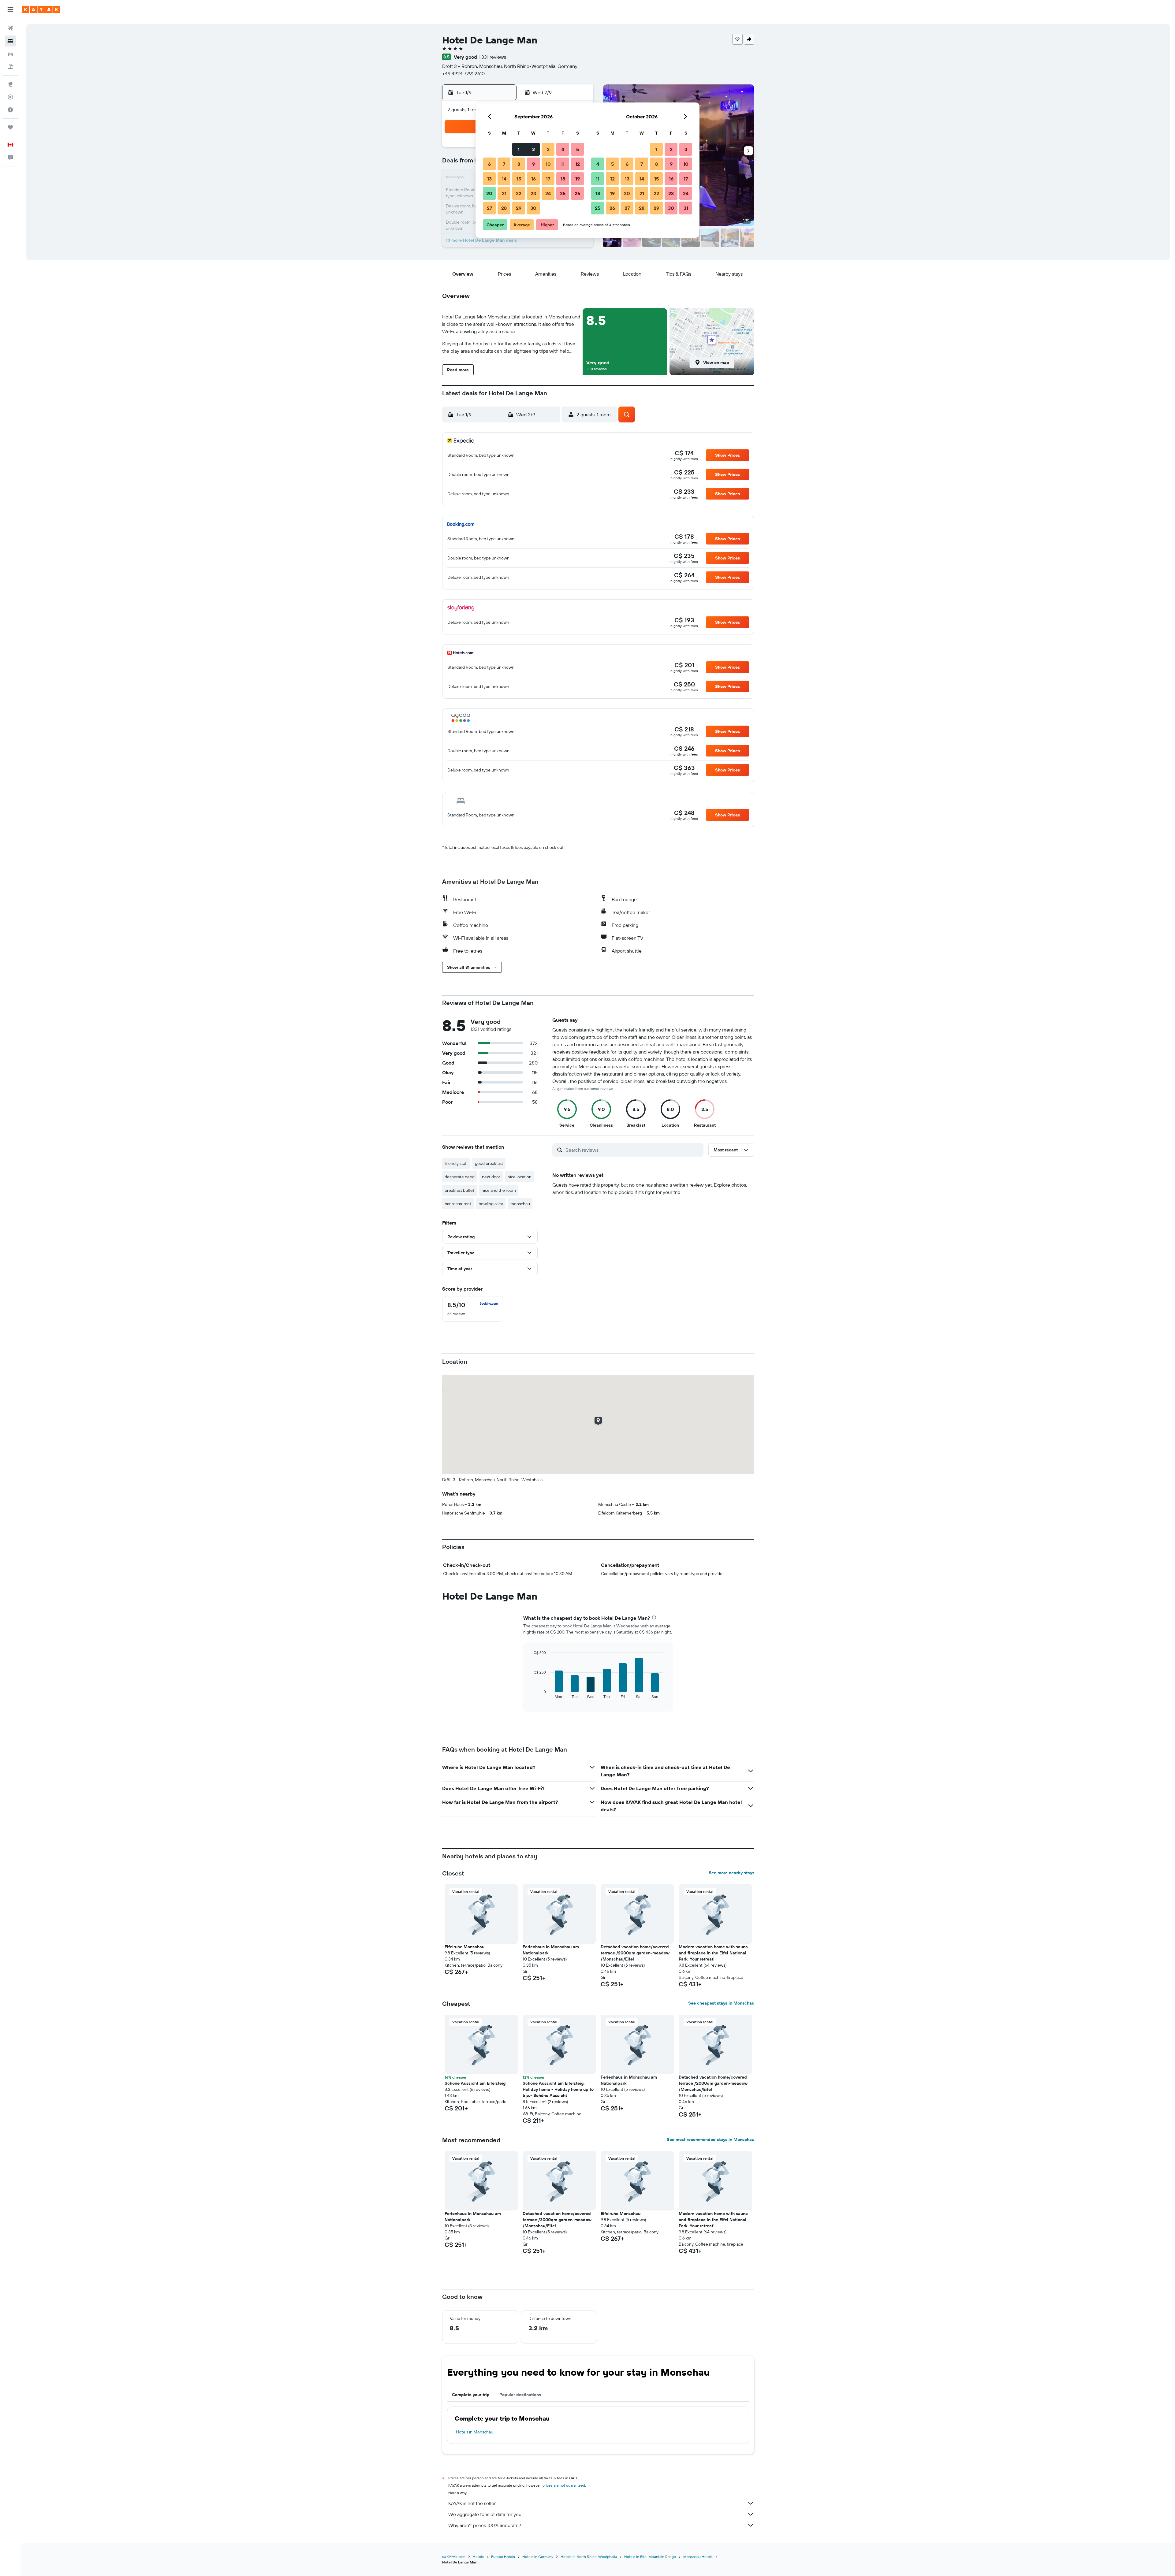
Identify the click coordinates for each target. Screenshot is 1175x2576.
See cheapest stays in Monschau (721, 2003)
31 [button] (686, 208)
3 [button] (548, 149)
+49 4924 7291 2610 (463, 73)
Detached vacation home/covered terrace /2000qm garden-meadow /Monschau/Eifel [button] (635, 1953)
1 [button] (519, 149)
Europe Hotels (503, 2557)
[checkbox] (473, 1309)
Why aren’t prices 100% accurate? (485, 2525)
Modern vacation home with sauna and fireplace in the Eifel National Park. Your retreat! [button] (713, 1953)
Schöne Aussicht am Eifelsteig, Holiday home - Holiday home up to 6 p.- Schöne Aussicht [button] (558, 2089)
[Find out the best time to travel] (10, 110)
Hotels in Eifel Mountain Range (650, 2557)
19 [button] (578, 179)
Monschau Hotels (698, 2557)
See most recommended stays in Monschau (711, 2139)
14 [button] (504, 179)
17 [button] (548, 179)
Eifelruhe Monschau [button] (464, 1947)
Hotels (478, 2557)
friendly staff (456, 1163)
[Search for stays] (10, 41)
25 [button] (563, 193)
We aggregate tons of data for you (485, 2514)
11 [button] (563, 164)
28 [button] (504, 208)
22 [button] (519, 193)
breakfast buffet (459, 1190)
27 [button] (489, 208)
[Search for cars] (10, 54)
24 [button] (548, 193)
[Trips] (10, 127)
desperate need (460, 1177)
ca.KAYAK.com (454, 2557)
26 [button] (577, 193)
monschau (520, 1204)
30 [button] (533, 208)
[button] (10, 9)
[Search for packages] (10, 67)
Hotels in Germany (538, 2557)
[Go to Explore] (10, 84)
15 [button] (519, 179)
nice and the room (499, 1190)
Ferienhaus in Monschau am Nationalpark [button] (551, 1950)
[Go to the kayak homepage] (41, 9)
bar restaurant (458, 1204)
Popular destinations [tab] (520, 2395)
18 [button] (563, 179)
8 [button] (519, 164)
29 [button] (519, 208)
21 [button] (504, 193)
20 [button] (489, 193)
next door (491, 1177)
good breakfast (489, 1163)
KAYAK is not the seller (472, 2503)
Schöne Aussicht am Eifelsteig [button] (475, 2083)
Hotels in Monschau (475, 2432)
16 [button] (533, 179)
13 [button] (489, 179)
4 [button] (563, 149)
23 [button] (533, 193)
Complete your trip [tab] (471, 2395)
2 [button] (533, 149)
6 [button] (489, 164)
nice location (520, 1177)
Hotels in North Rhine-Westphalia (589, 2557)
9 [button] (533, 164)
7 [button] (504, 164)
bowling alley (491, 1204)
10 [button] (548, 164)
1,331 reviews (492, 57)
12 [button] (578, 164)
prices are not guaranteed (564, 2485)
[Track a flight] (10, 97)
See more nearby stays (731, 1873)
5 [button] (578, 149)
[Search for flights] (10, 28)
